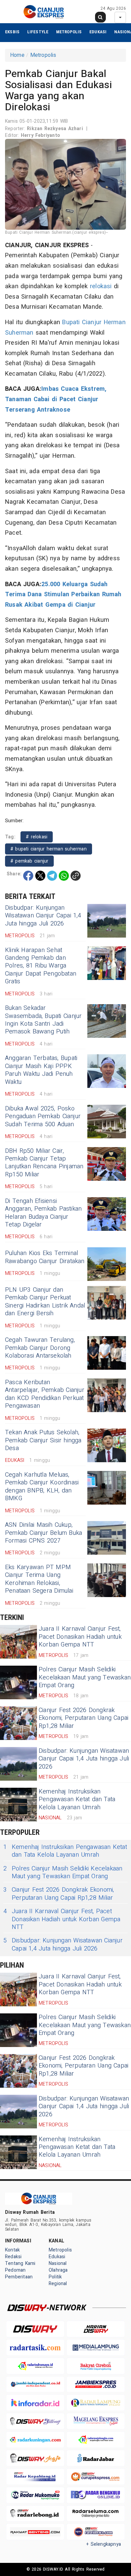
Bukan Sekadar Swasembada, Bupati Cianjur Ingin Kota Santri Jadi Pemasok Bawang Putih (43, 1020)
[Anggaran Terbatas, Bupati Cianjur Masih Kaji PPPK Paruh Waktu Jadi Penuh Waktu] (107, 1071)
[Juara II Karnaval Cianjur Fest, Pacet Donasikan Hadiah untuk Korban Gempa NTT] (18, 1642)
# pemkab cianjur (29, 861)
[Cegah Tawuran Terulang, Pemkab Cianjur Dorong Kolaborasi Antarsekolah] (107, 1353)
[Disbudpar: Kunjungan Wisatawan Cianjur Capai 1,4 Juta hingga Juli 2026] (107, 921)
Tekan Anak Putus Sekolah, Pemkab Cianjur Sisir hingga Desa (43, 1440)
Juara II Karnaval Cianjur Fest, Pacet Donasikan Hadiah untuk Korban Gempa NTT (80, 1637)
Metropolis (69, 32)
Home (17, 55)
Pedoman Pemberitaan (19, 2274)
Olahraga (58, 2270)
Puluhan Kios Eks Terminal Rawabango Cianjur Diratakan (45, 1257)
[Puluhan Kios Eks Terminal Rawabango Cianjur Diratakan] (107, 1264)
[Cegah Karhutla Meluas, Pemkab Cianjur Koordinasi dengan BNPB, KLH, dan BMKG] (107, 1488)
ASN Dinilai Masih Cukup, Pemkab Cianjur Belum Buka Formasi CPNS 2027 (43, 1533)
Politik (55, 2277)
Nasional (58, 2263)
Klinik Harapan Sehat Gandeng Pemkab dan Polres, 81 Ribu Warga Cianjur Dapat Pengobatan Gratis (41, 966)
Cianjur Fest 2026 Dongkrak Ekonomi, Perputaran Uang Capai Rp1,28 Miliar (83, 1718)
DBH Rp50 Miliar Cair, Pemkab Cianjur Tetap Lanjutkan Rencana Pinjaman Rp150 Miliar (44, 1163)
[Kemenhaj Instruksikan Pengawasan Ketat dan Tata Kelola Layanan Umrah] (18, 1805)
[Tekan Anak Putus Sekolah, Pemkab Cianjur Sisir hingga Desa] (107, 1445)
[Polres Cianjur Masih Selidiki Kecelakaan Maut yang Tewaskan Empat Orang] (18, 1682)
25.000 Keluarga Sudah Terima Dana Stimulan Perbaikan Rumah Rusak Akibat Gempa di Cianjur (63, 595)
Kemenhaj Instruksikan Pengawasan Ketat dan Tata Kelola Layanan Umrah (77, 1800)
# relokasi (37, 837)
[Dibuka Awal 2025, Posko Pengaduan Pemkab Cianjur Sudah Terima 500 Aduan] (107, 1122)
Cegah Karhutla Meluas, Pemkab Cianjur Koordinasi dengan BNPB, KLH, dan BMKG (42, 1487)
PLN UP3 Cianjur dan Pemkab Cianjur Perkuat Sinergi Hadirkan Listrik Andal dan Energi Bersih (45, 1302)
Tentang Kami (20, 2263)
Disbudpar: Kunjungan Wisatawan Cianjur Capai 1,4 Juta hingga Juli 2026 (43, 916)
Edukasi (98, 32)
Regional (58, 2284)
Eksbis (12, 32)
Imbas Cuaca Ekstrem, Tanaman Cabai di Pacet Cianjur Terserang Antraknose (56, 399)
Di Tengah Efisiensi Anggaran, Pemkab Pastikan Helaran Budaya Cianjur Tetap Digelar (43, 1213)
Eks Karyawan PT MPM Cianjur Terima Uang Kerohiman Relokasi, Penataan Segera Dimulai (39, 1579)
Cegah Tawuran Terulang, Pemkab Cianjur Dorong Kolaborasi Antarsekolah (40, 1348)
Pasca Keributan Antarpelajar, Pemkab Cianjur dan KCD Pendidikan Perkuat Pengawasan (45, 1394)
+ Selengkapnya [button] (104, 2544)
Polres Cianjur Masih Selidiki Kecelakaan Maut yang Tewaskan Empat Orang (85, 1677)
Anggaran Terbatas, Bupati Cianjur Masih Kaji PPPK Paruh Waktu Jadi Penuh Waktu (41, 1070)
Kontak (12, 2250)
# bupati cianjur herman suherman (49, 849)
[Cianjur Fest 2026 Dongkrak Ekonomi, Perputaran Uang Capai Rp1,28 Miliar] (18, 1723)
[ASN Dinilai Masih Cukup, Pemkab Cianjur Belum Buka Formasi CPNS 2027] (107, 1538)
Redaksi (13, 2257)
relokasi (101, 286)
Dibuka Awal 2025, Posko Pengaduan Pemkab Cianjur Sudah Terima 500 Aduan (43, 1116)
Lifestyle (38, 32)
